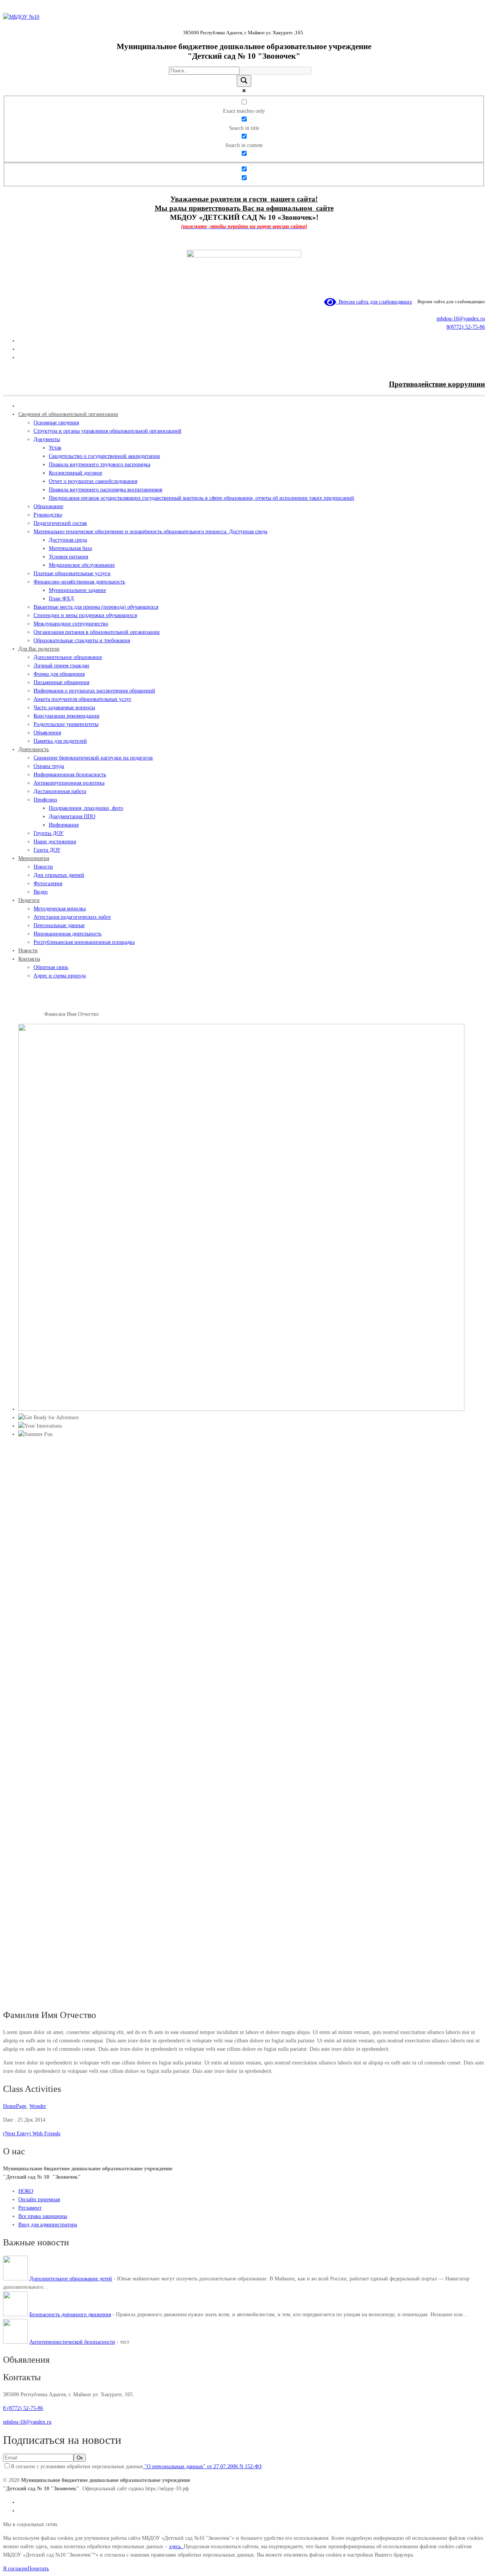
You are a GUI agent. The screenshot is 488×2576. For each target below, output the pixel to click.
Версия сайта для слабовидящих (374, 302)
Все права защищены (43, 2216)
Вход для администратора (48, 2225)
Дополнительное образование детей (71, 2279)
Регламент (30, 2208)
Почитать (38, 2569)
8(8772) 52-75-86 (466, 327)
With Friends (32, 2134)
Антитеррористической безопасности (72, 2342)
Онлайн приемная (39, 2199)
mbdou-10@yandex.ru (461, 319)
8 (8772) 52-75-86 (23, 2408)
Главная (12, 1014)
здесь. (176, 2546)
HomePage (33, 1014)
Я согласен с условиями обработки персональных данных (136, 2466)
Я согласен (15, 2569)
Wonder (38, 2106)
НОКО (26, 2191)
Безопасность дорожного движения (70, 2315)
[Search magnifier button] (244, 81)
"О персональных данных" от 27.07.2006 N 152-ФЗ (202, 2466)
